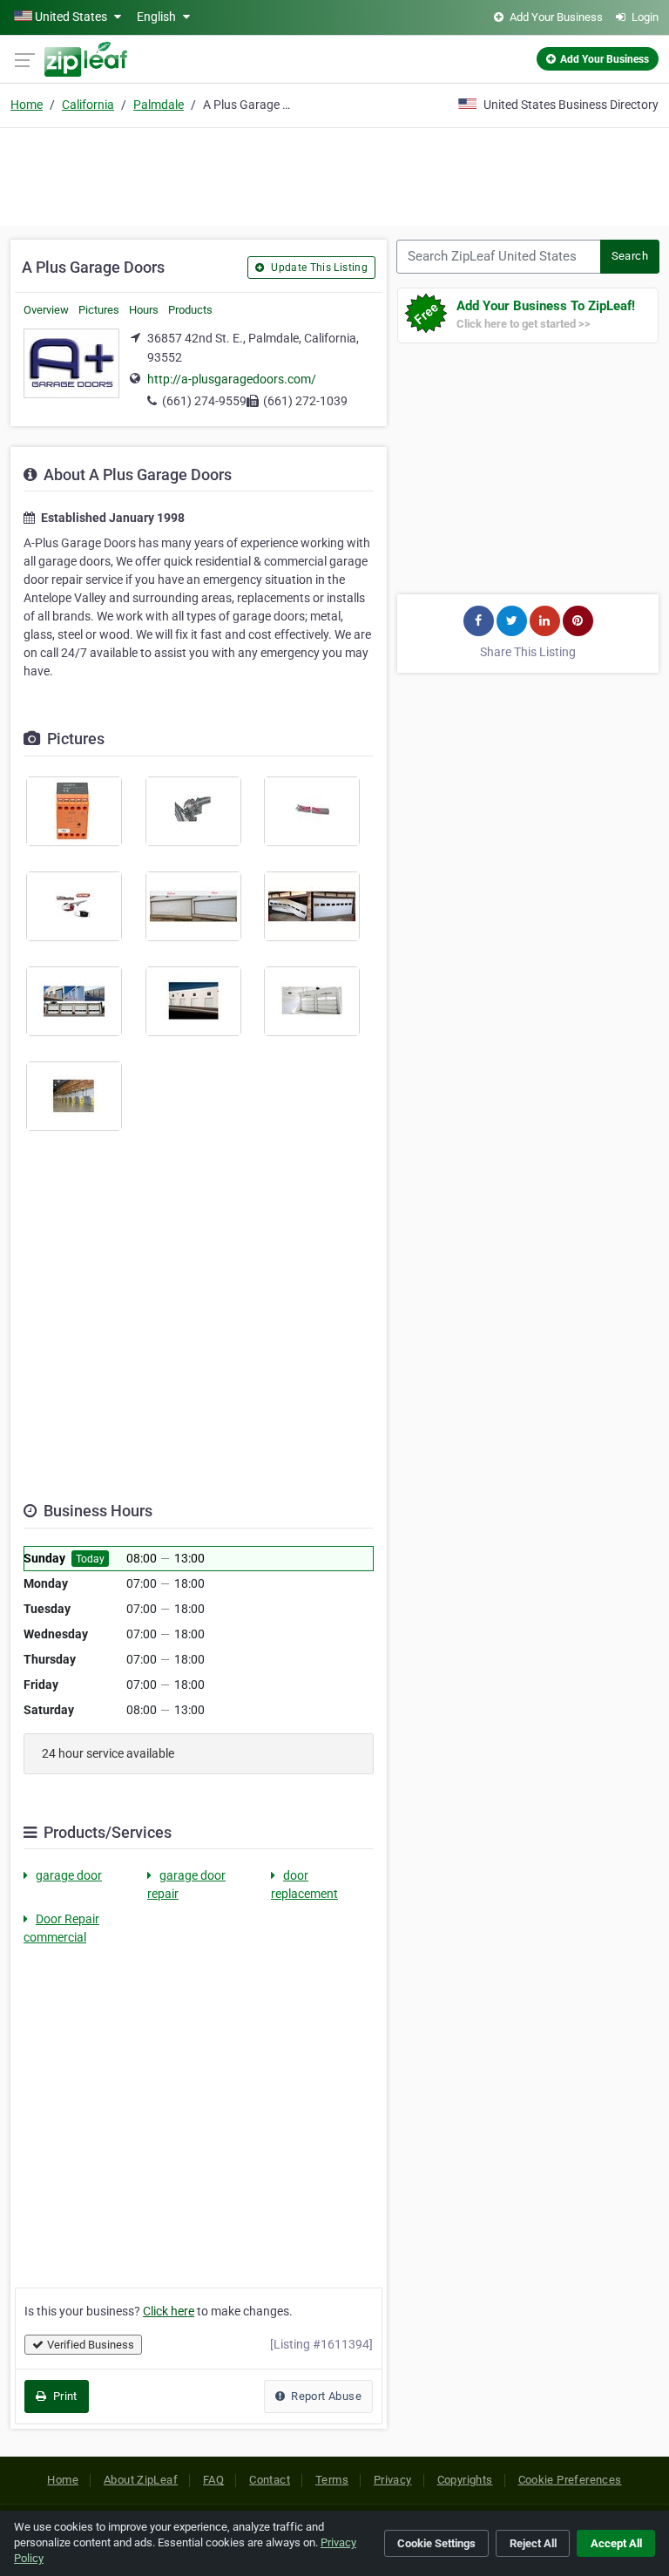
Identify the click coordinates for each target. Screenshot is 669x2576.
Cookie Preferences (570, 2480)
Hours (144, 310)
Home (27, 105)
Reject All (533, 2543)
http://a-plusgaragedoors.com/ (232, 379)
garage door (69, 1875)
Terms (332, 2480)
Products (190, 310)
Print (63, 2396)
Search (630, 256)
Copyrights (465, 2480)
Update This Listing (318, 268)
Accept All (616, 2543)
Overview (46, 310)
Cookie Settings (436, 2543)
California (88, 105)
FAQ (213, 2480)
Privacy (393, 2480)
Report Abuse (325, 2396)
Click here (169, 2311)
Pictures (99, 310)
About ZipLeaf (141, 2480)
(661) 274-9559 (204, 401)
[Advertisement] (334, 174)
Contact (270, 2480)
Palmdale (159, 105)
